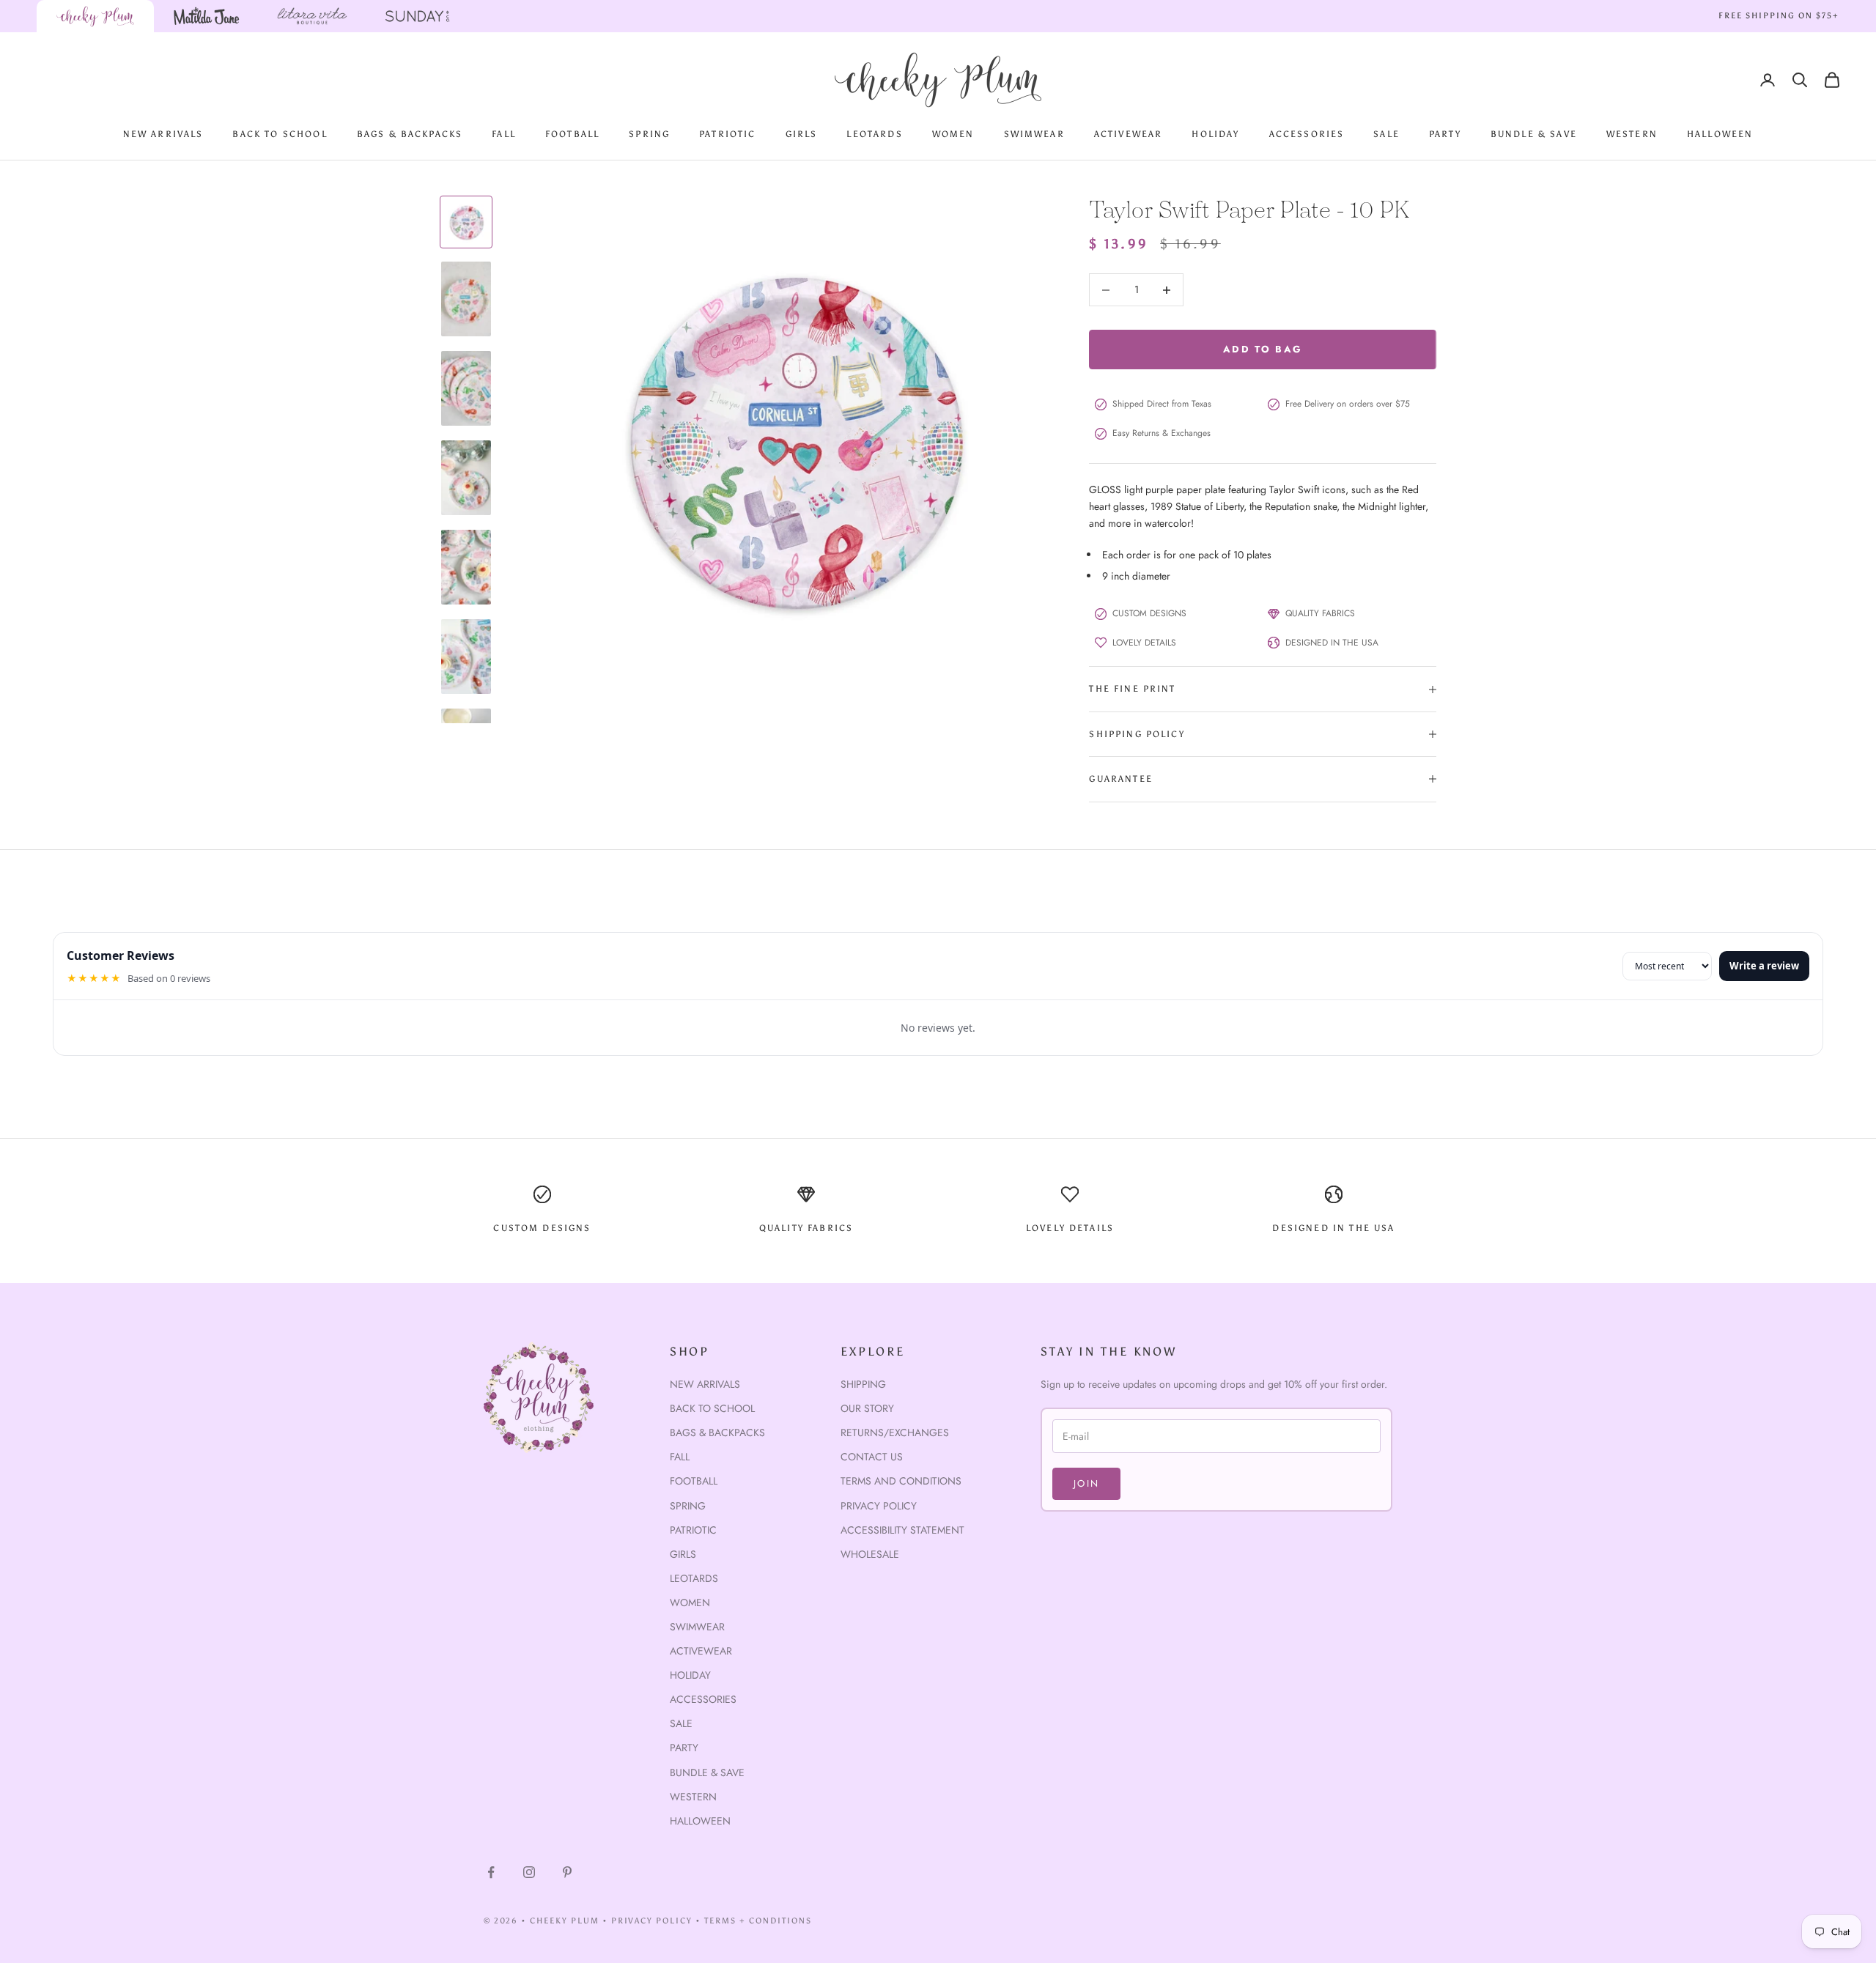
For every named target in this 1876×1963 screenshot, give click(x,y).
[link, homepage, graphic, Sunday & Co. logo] (418, 16)
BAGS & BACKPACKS (410, 134)
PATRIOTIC (727, 134)
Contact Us (872, 1457)
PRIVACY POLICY (652, 1921)
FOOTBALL (572, 134)
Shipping (863, 1384)
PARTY (1445, 134)
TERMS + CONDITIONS (758, 1921)
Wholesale (870, 1554)
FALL (504, 134)
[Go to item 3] (466, 388)
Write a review (1764, 966)
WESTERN (1632, 134)
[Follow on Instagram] (529, 1872)
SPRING (649, 134)
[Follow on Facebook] (491, 1872)
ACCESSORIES (1307, 134)
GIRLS (802, 134)
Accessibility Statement (902, 1530)
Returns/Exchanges (895, 1432)
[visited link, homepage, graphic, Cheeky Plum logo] (95, 16)
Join (1086, 1483)
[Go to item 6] (466, 657)
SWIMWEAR (1034, 134)
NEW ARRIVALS (163, 134)
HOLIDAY (1215, 134)
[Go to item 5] (466, 567)
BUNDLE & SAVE (1534, 134)
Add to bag (1263, 349)
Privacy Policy (879, 1506)
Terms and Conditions (901, 1481)
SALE (1386, 134)
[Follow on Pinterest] (567, 1872)
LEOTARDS (874, 134)
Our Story (867, 1408)
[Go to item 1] (466, 222)
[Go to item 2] (466, 299)
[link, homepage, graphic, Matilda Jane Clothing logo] (207, 16)
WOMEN (953, 134)
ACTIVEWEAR (1129, 134)
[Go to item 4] (466, 478)
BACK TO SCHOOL (280, 134)
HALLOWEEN (1720, 134)
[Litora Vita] (312, 16)
